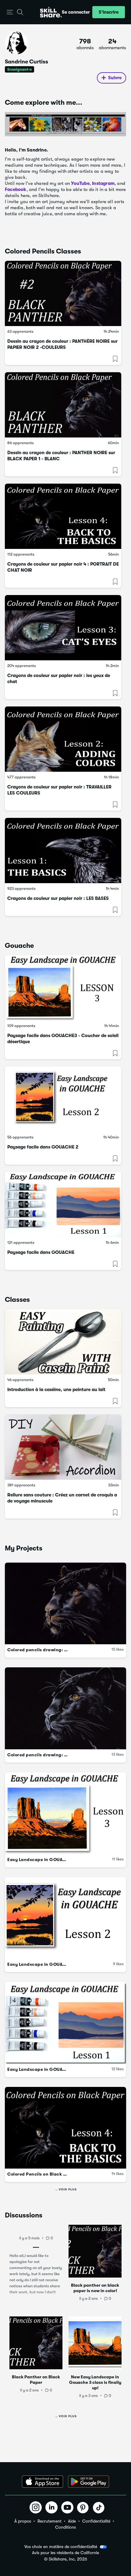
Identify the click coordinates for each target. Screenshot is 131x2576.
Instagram (103, 183)
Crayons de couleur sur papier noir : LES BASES (58, 898)
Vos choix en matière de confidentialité (61, 2547)
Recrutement (50, 2521)
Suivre (115, 78)
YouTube (80, 183)
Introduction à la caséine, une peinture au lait (56, 1390)
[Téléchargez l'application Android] (89, 2482)
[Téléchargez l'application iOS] (42, 2482)
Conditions (65, 2527)
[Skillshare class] (63, 293)
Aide (72, 2521)
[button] (10, 12)
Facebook (16, 189)
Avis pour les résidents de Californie (65, 2553)
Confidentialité (96, 2521)
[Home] (51, 12)
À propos (23, 2521)
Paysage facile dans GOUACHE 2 (43, 1147)
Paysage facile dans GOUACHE (41, 1252)
